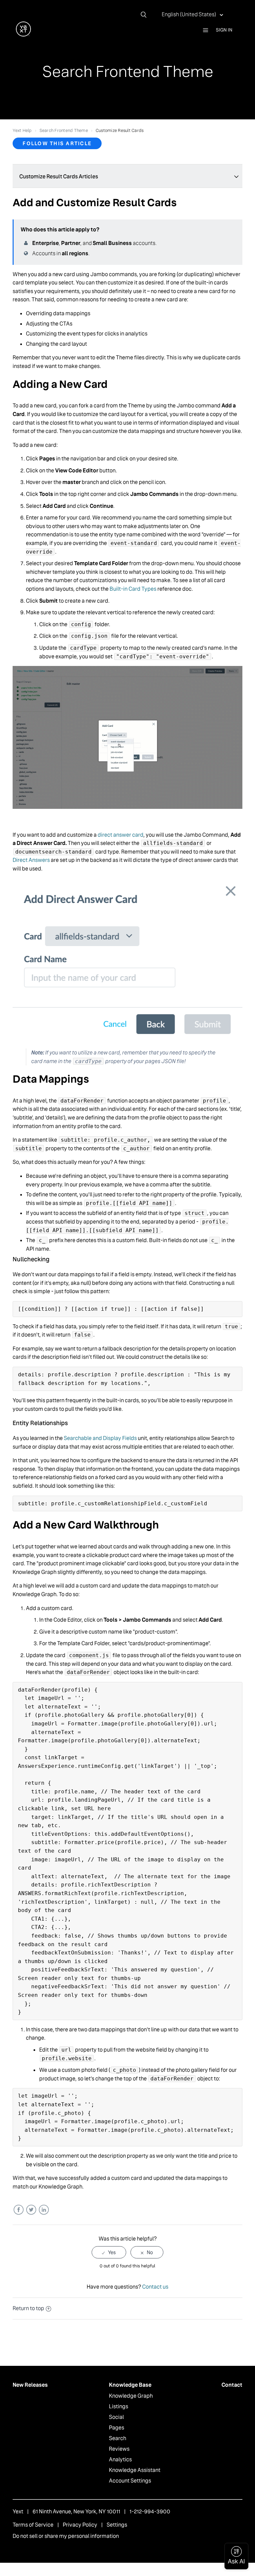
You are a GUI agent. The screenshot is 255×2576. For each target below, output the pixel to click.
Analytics (120, 2459)
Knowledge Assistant (135, 2470)
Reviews (119, 2449)
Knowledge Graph (131, 2396)
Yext (18, 2512)
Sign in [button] (224, 30)
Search (118, 2438)
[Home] (23, 35)
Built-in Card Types (133, 589)
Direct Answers (31, 860)
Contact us (155, 2287)
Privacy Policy (80, 2525)
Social (116, 2417)
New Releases (30, 2385)
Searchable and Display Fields (100, 1438)
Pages (117, 2428)
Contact (232, 2385)
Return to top (28, 2308)
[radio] (109, 2252)
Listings (119, 2406)
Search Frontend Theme (64, 130)
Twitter (31, 2210)
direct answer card (121, 835)
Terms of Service (33, 2525)
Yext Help (22, 130)
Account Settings (130, 2481)
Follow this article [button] (57, 143)
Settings (117, 2525)
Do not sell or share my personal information (66, 2536)
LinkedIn (44, 2210)
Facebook (18, 2210)
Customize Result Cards (120, 130)
